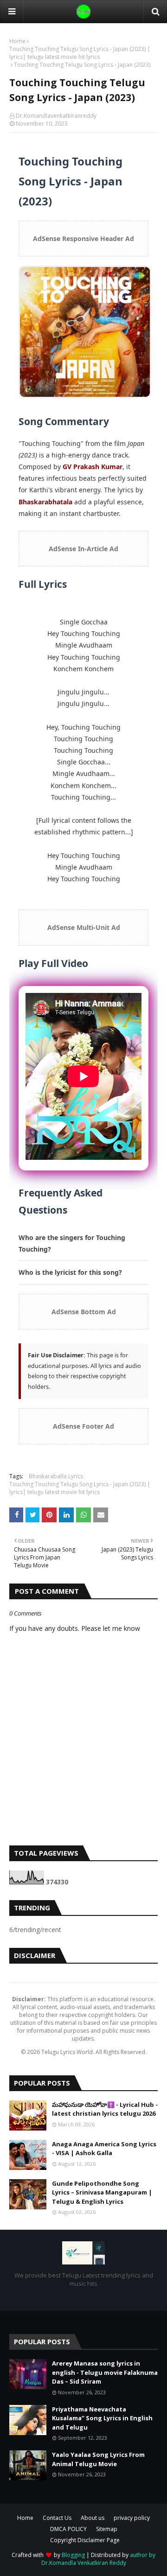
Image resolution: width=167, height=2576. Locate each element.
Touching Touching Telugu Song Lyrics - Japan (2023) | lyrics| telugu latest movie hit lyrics (80, 53)
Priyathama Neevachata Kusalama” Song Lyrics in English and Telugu (102, 2418)
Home (17, 41)
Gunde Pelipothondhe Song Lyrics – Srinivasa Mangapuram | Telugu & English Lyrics (102, 2192)
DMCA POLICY (68, 2529)
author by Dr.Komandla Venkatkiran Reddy (99, 2559)
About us (93, 2518)
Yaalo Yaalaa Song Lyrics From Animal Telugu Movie (98, 2459)
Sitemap (107, 2529)
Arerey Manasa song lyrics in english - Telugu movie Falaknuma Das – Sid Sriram (105, 2372)
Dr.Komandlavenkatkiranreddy (56, 116)
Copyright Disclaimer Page (85, 2540)
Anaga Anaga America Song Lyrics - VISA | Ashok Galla (104, 2149)
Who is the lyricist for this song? (70, 1272)
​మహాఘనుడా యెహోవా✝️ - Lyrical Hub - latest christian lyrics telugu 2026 (105, 2109)
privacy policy (132, 2518)
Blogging (73, 2555)
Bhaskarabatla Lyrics (56, 1476)
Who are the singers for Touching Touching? (72, 1243)
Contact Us (57, 2518)
